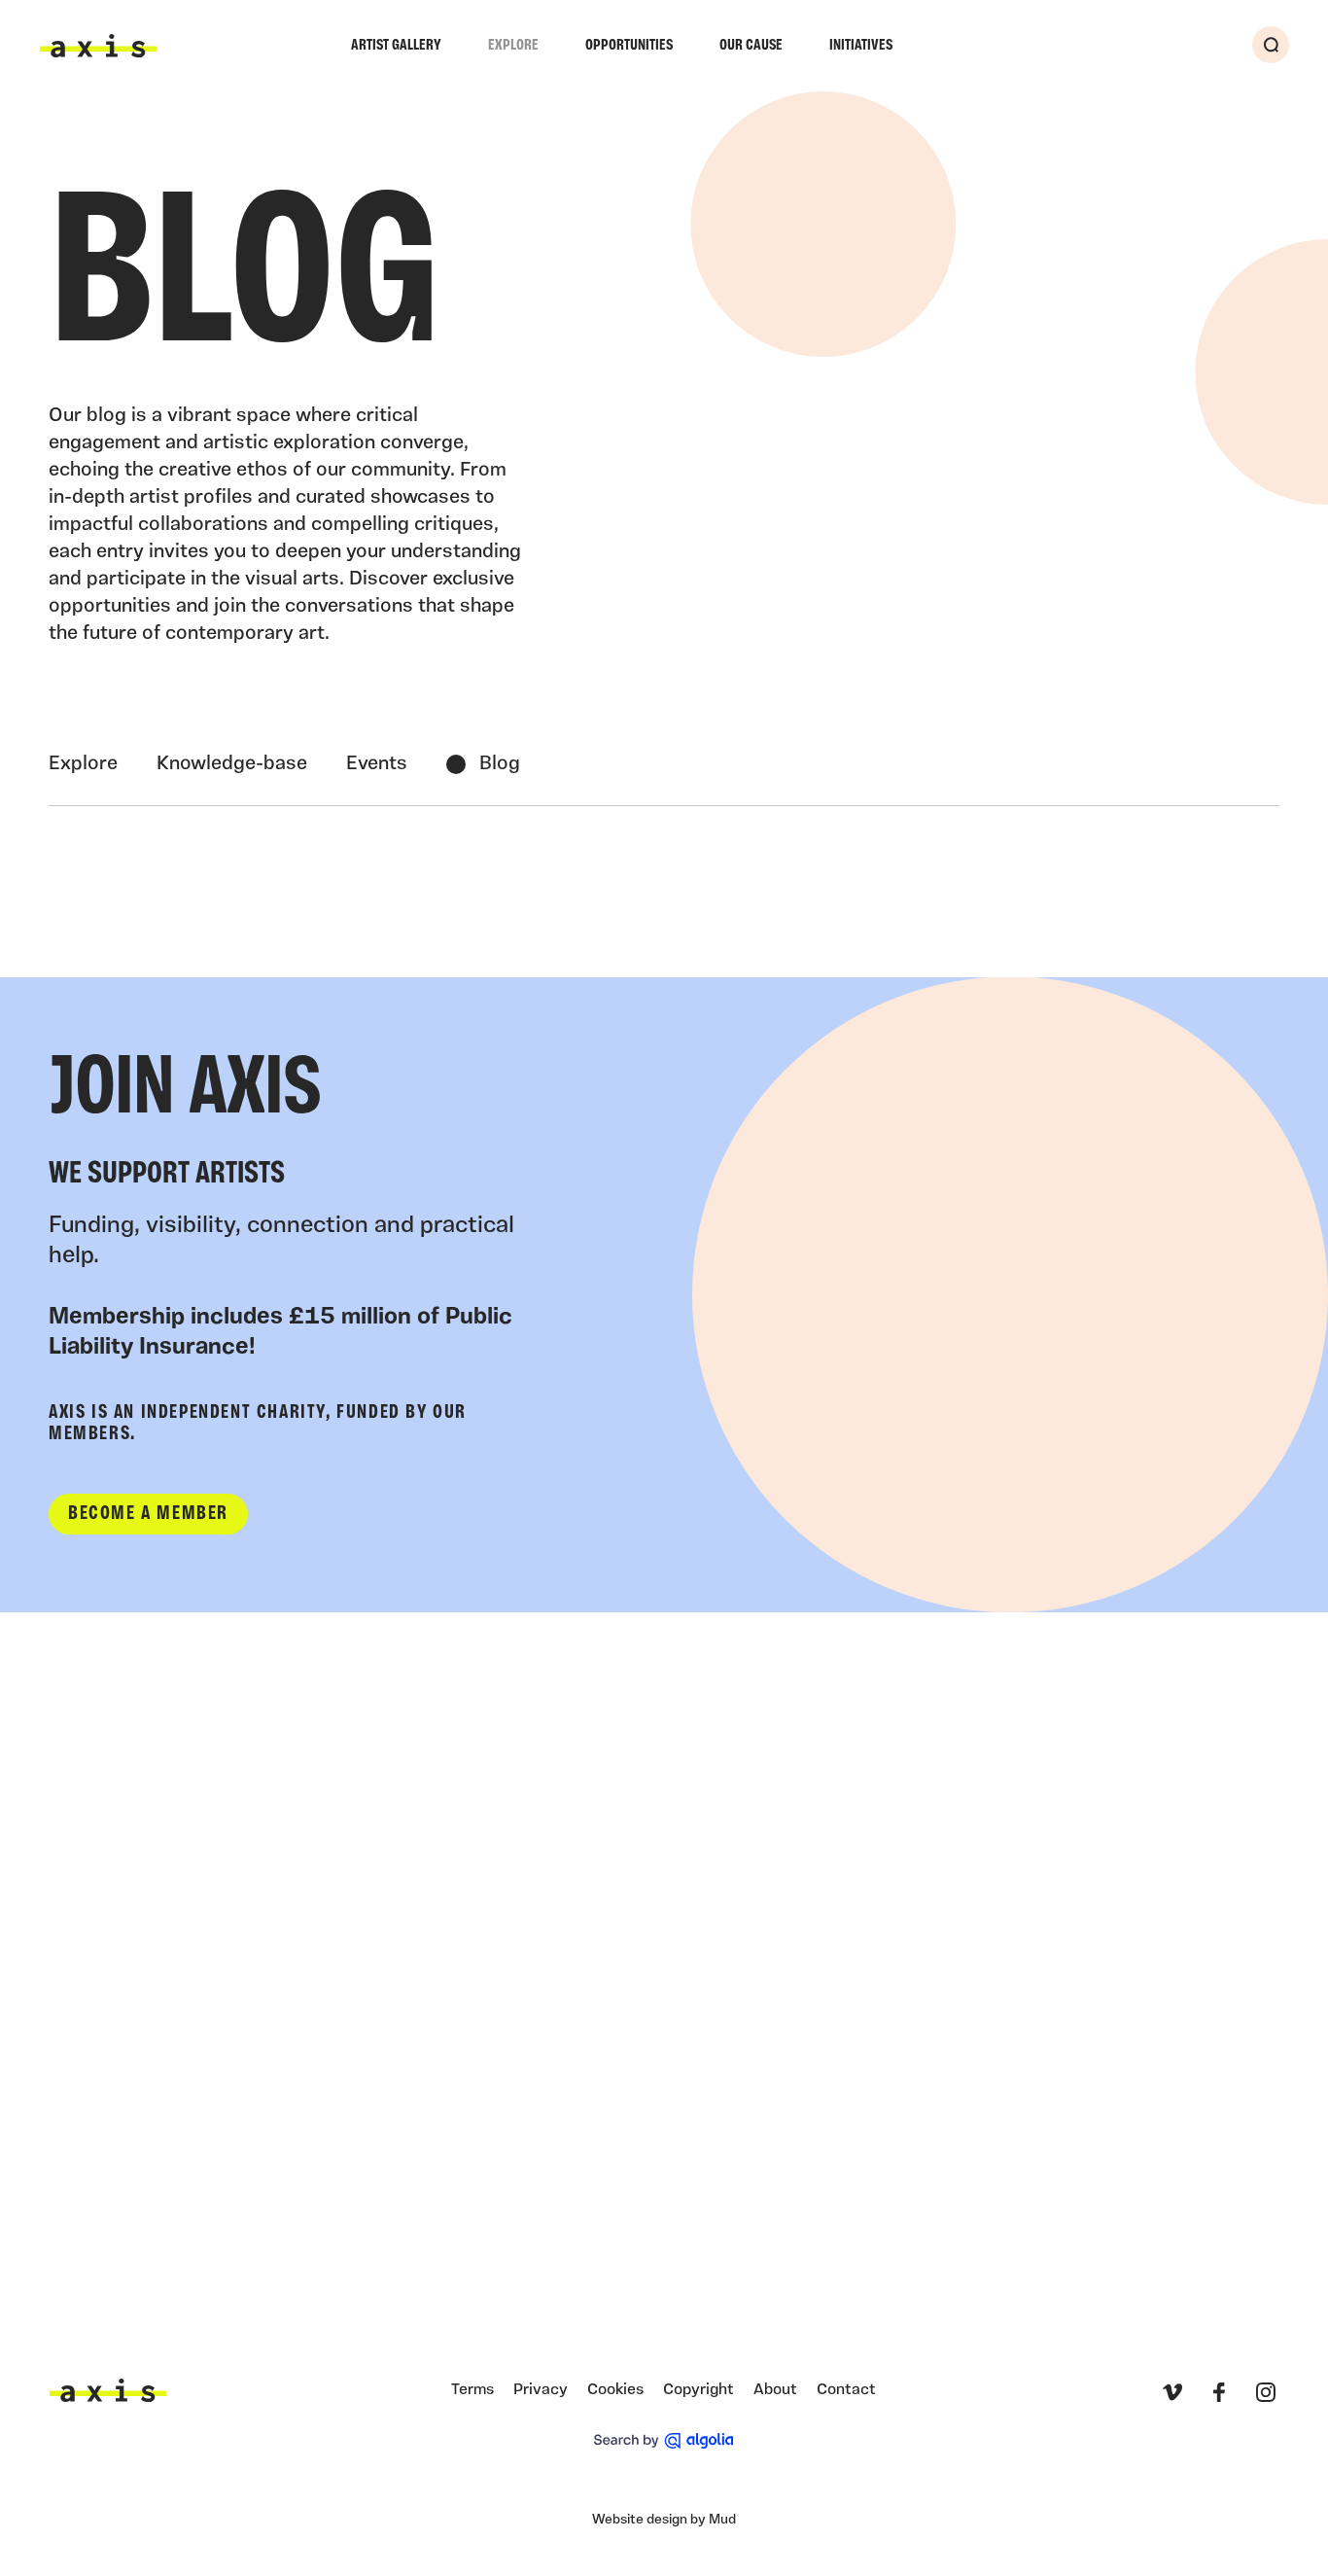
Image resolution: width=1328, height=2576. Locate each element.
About (775, 2390)
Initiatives (861, 46)
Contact (846, 2390)
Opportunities (629, 46)
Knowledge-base (232, 764)
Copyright (699, 2390)
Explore (513, 46)
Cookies (615, 2390)
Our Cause (751, 46)
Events (377, 764)
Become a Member (148, 1514)
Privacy (541, 2390)
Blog (500, 764)
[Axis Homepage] (98, 46)
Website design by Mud (664, 2520)
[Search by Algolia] (664, 2441)
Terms (472, 2390)
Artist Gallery (396, 46)
